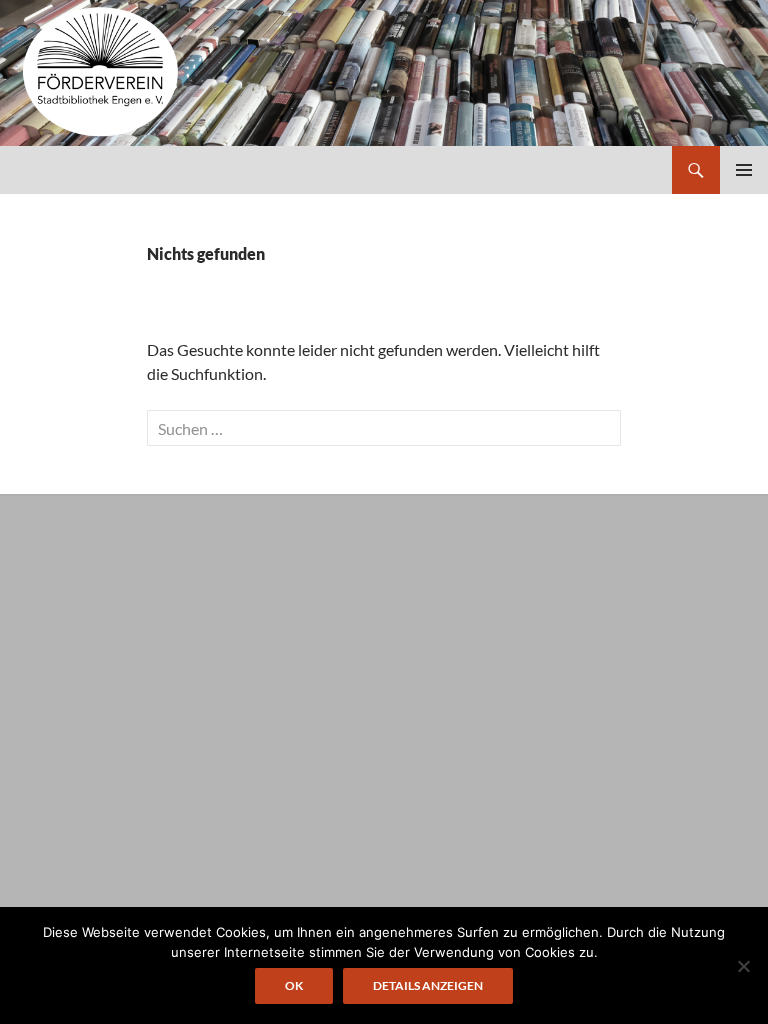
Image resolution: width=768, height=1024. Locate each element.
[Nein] (743, 966)
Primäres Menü (744, 170)
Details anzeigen (428, 985)
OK (294, 985)
